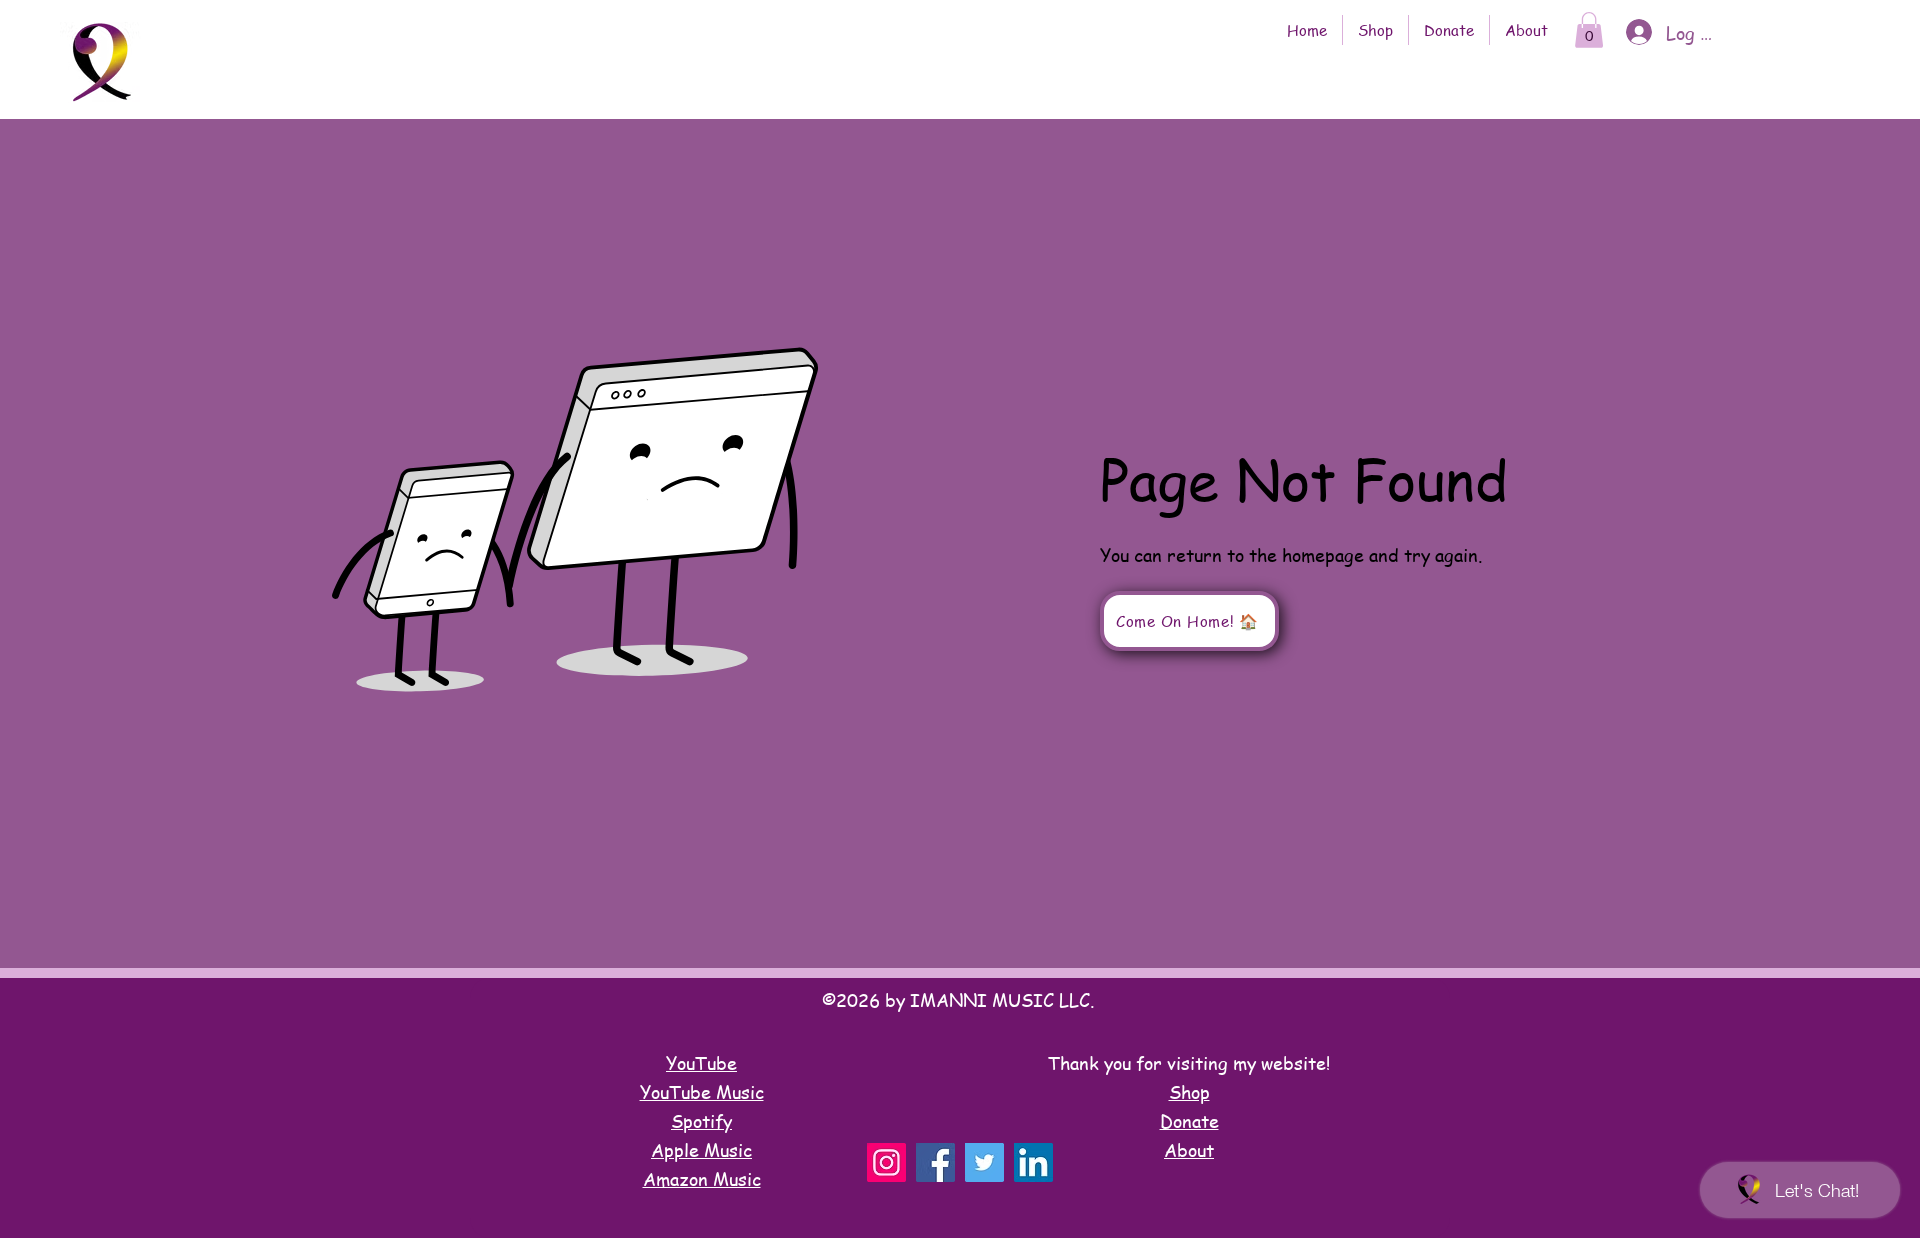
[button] (1589, 30)
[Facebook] (935, 1162)
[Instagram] (886, 1162)
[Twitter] (984, 1162)
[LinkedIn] (1033, 1162)
